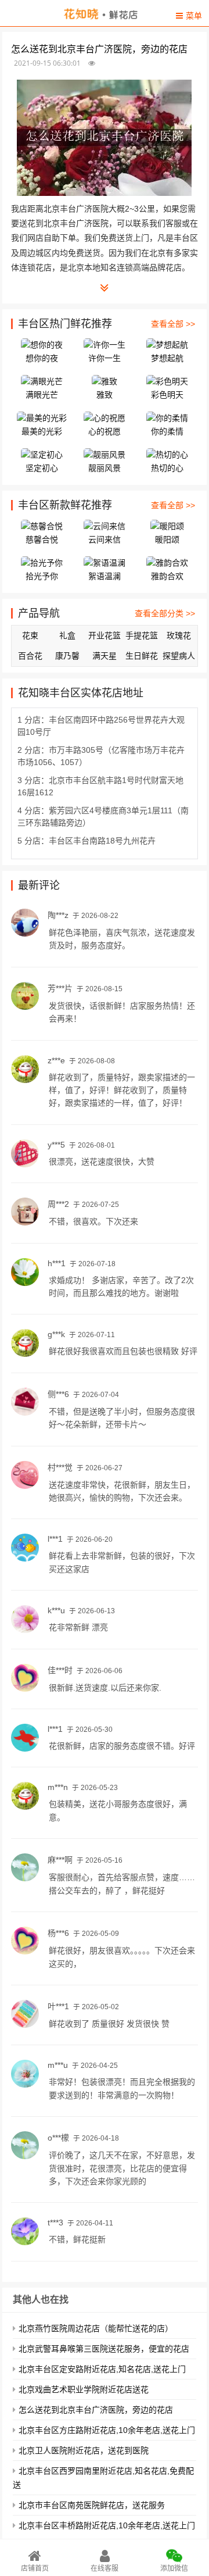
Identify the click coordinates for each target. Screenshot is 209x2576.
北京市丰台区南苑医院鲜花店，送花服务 (92, 2505)
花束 (30, 635)
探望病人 (179, 656)
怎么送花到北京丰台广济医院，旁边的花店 (96, 2410)
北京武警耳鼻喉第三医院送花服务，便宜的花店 (104, 2349)
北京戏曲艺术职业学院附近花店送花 (84, 2389)
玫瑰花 (179, 635)
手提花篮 (142, 635)
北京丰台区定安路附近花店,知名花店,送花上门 (102, 2369)
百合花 (30, 656)
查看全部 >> (173, 324)
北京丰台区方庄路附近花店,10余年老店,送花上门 (107, 2430)
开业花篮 (105, 635)
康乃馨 (67, 656)
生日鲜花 (142, 656)
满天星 (105, 656)
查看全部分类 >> (165, 613)
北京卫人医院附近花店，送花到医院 (84, 2450)
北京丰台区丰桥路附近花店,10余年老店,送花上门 (107, 2525)
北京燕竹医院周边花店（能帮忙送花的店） (96, 2328)
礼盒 (67, 635)
